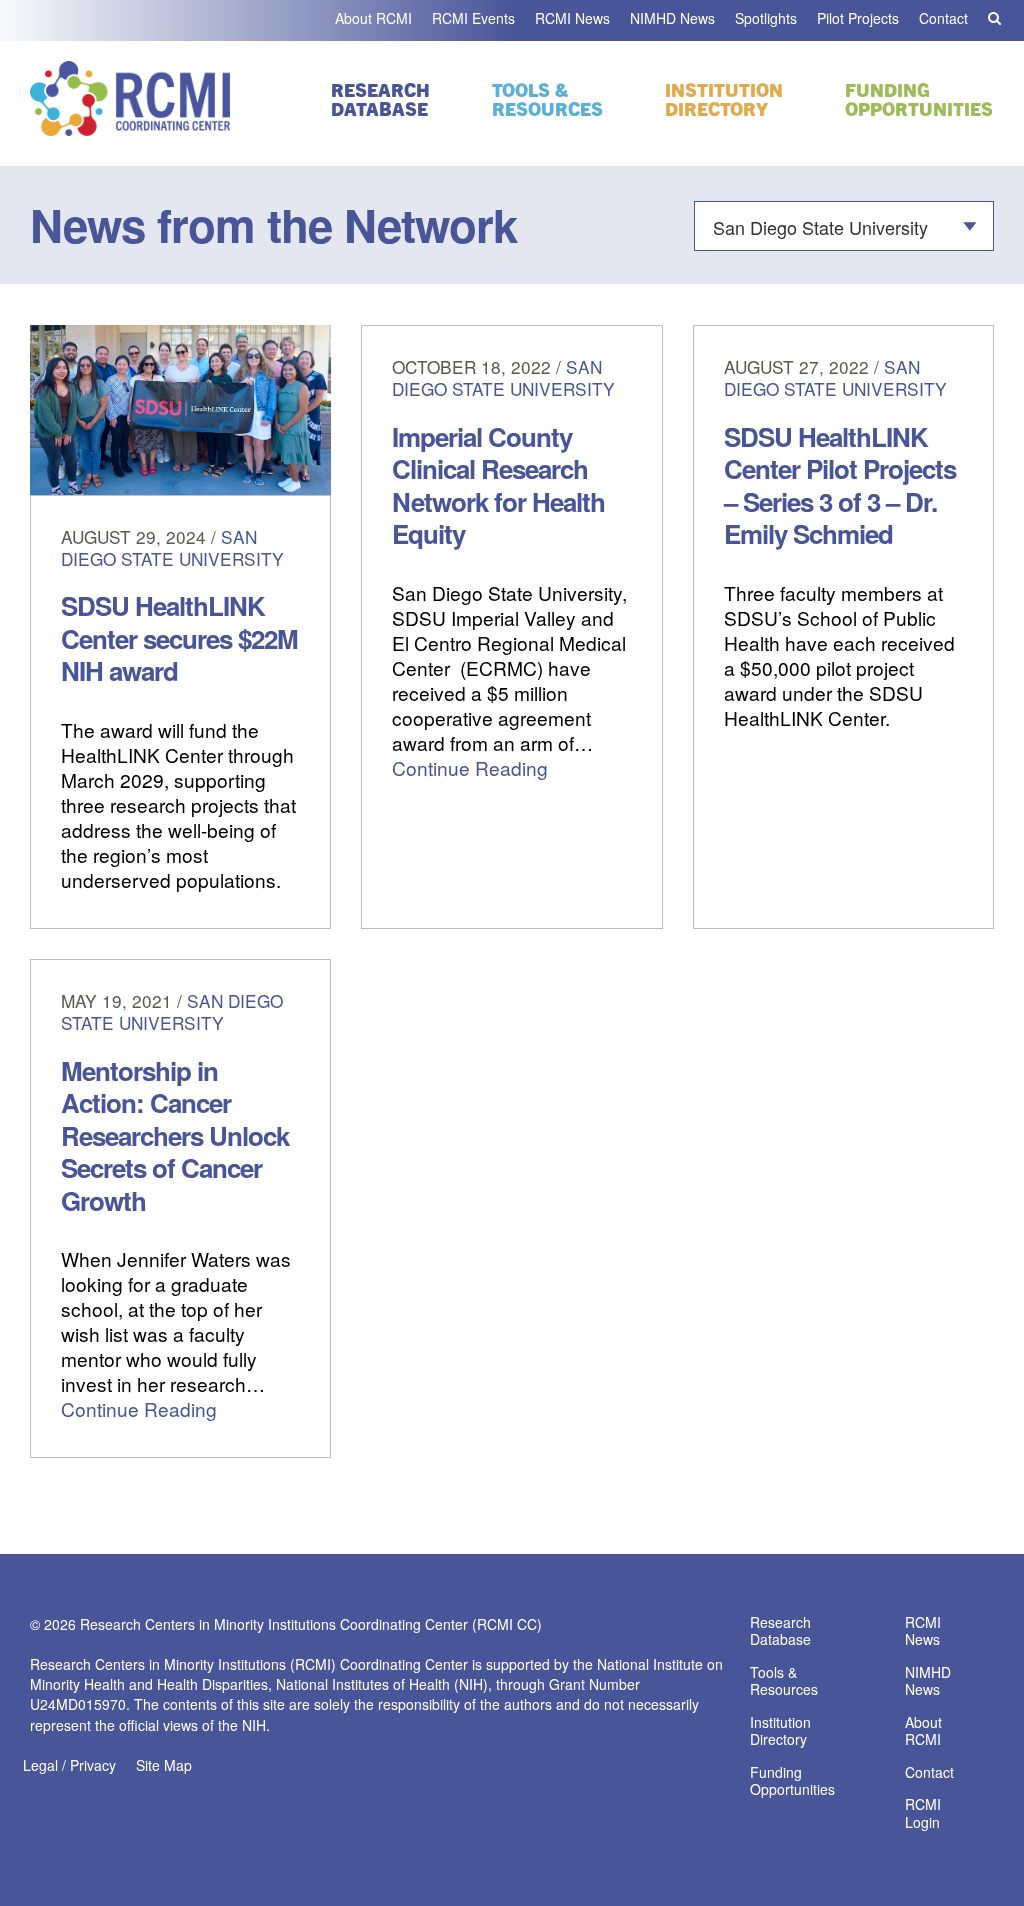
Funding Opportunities (919, 98)
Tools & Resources (547, 98)
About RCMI (373, 18)
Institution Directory (724, 98)
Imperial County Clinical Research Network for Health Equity (498, 485)
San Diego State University (172, 547)
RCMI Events (473, 18)
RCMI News (572, 18)
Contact (943, 18)
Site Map (164, 1765)
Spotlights (766, 18)
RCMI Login (923, 1814)
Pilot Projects (858, 18)
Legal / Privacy (69, 1765)
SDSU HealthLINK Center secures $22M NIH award (179, 638)
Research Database (380, 98)
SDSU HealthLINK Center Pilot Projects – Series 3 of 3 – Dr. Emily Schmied (840, 485)
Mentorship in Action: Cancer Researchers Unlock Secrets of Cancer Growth (175, 1135)
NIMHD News (672, 18)
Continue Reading (470, 767)
